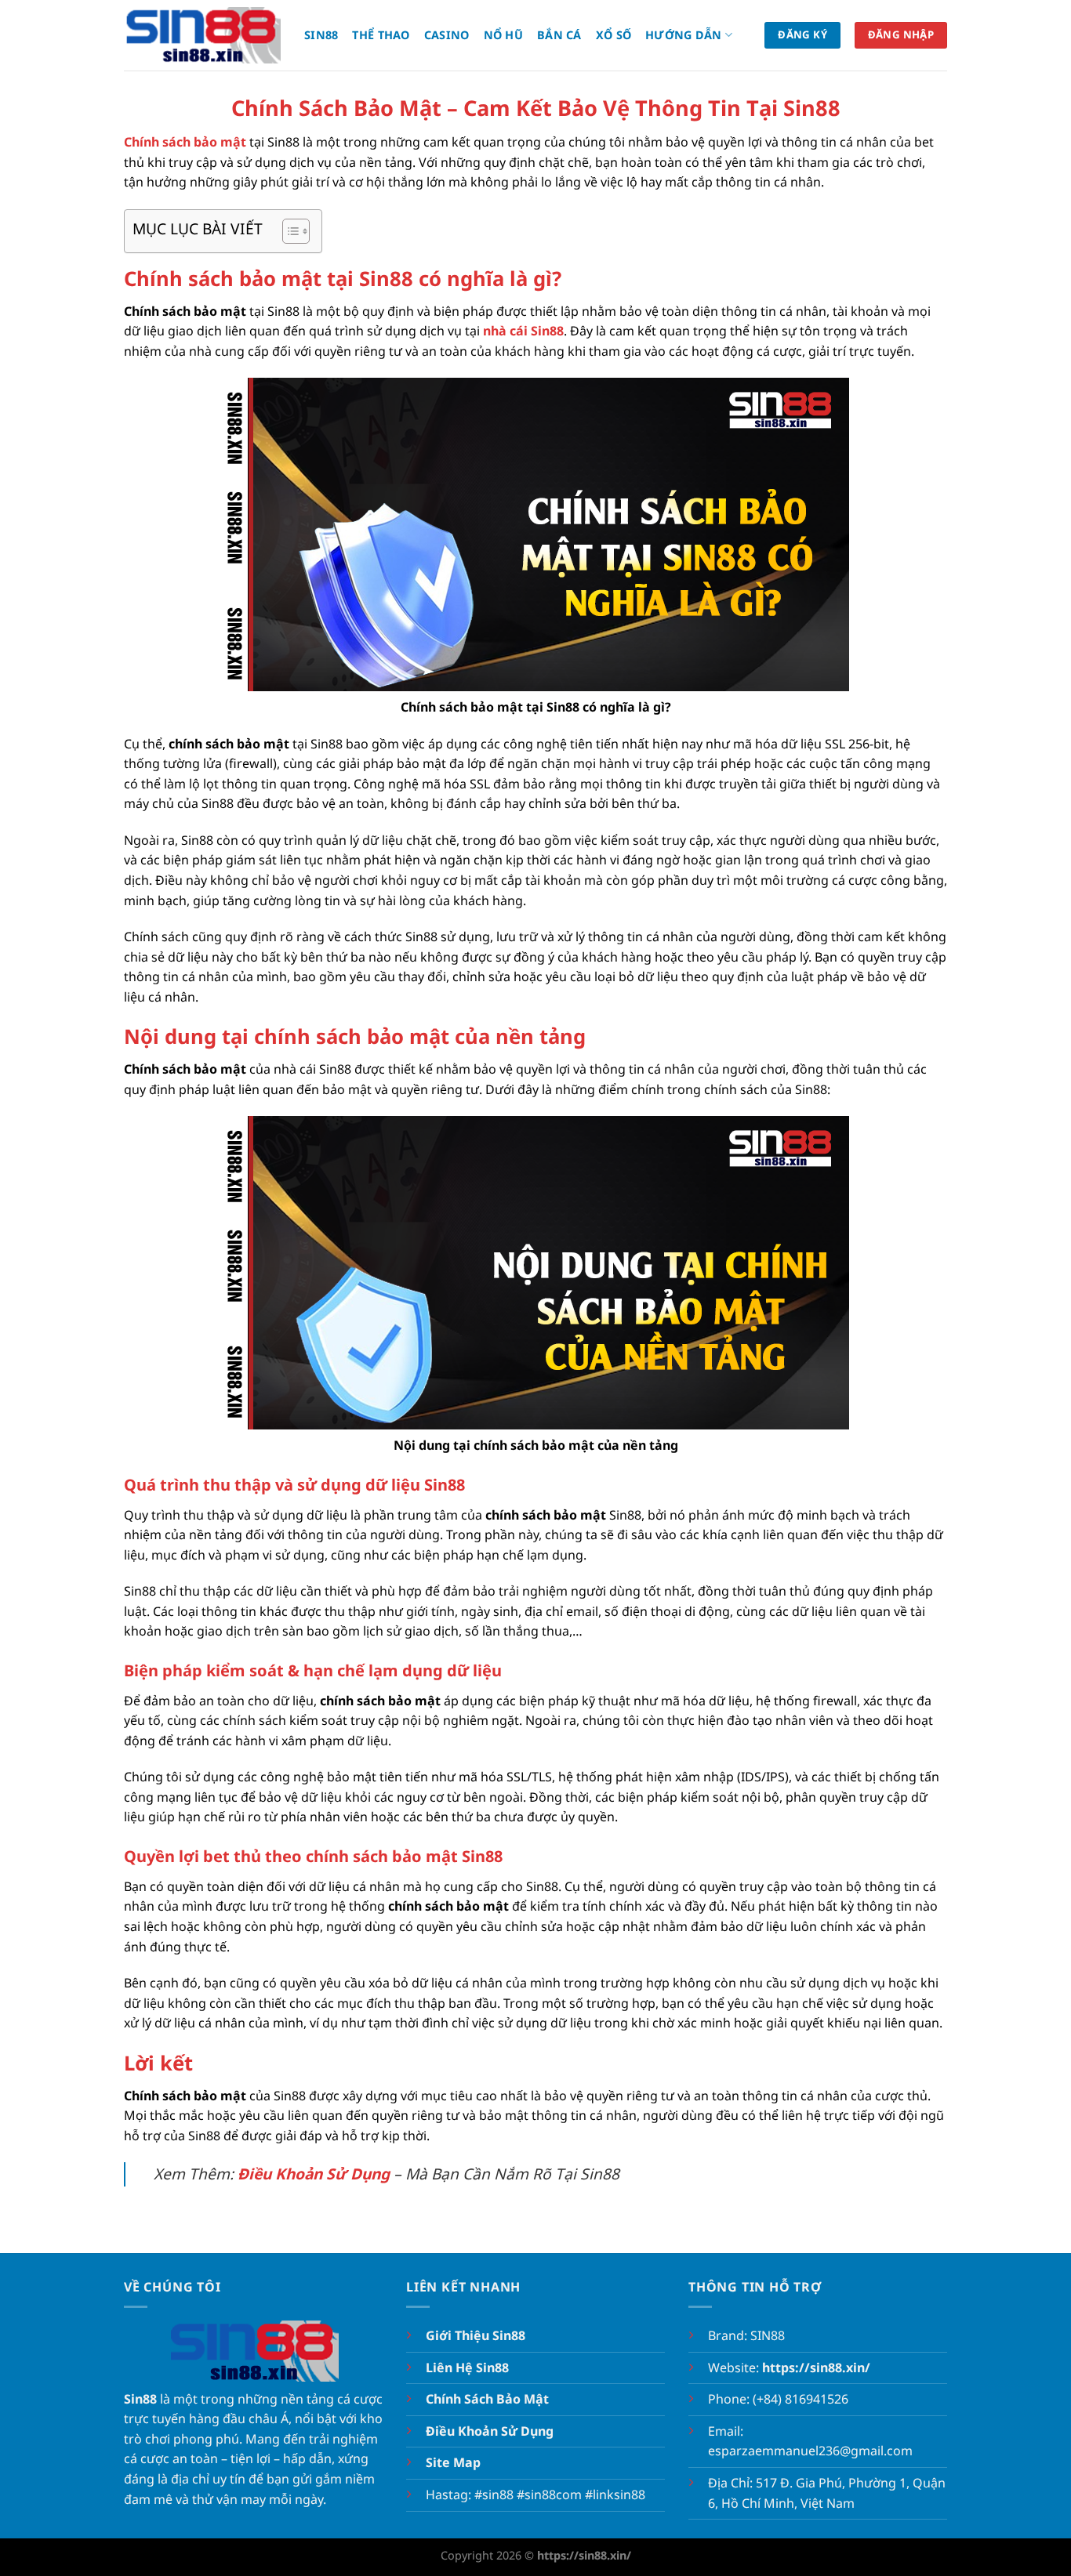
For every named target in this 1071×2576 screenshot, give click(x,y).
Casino (447, 35)
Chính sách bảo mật (185, 142)
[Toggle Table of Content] (288, 231)
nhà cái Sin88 (523, 331)
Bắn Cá (559, 35)
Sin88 (321, 35)
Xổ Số (614, 35)
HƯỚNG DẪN (684, 35)
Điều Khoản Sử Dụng (314, 2174)
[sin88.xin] (202, 35)
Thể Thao (381, 35)
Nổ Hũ (503, 35)
